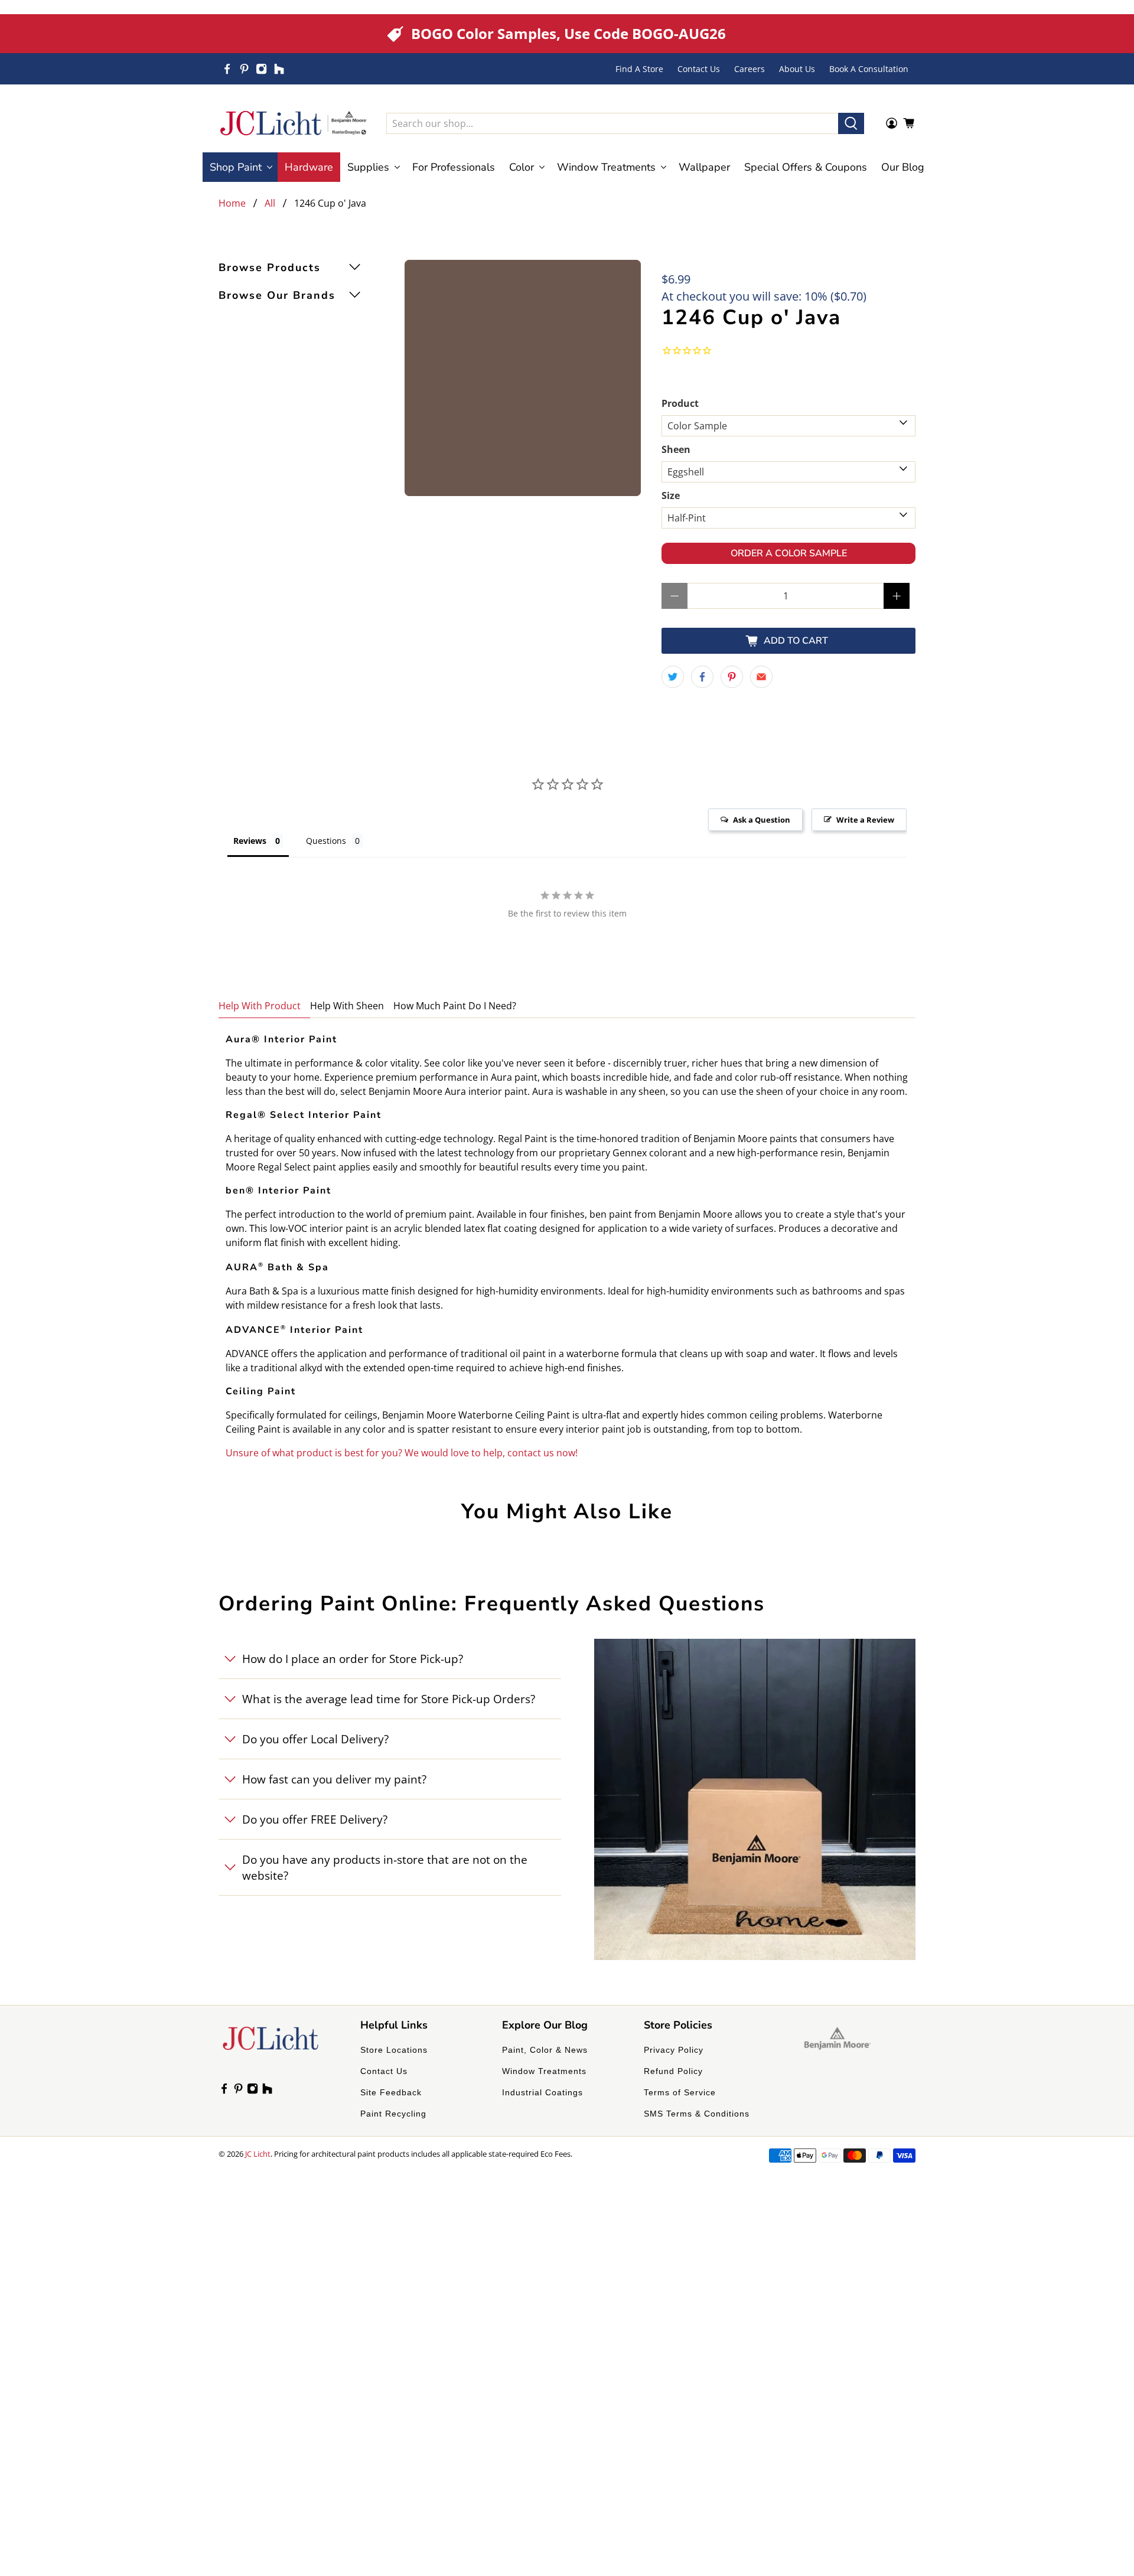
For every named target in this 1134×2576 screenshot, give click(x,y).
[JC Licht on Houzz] (279, 69)
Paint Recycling (393, 2114)
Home (232, 203)
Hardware (309, 167)
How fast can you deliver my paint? (334, 1779)
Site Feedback (391, 2092)
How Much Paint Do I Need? (455, 1006)
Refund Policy (673, 2071)
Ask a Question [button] (762, 820)
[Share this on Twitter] (673, 677)
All (270, 203)
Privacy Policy (674, 2050)
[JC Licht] (294, 123)
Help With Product (260, 1006)
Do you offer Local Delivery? (315, 1739)
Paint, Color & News (545, 2050)
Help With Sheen (347, 1006)
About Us (797, 69)
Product (680, 403)
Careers (750, 69)
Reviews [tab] (250, 841)
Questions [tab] (326, 841)
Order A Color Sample (789, 553)
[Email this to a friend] (761, 677)
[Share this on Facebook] (702, 677)
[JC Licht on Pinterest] (244, 69)
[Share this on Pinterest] (732, 677)
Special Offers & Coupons (806, 167)
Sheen (676, 449)
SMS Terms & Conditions (697, 2114)
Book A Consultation (869, 69)
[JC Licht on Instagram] (261, 69)
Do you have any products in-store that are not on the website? (385, 1867)
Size (671, 495)
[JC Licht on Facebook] (227, 69)
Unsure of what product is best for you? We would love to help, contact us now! (402, 1453)
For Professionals (454, 167)
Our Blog (903, 167)
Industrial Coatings (542, 2092)
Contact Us (699, 69)
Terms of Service (680, 2092)
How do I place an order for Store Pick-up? (353, 1659)
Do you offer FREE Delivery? (315, 1819)
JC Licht (258, 2154)
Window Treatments (544, 2071)
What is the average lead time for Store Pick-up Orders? (389, 1699)
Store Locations (394, 2050)
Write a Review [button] (865, 820)
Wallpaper (704, 167)
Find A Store (639, 69)
